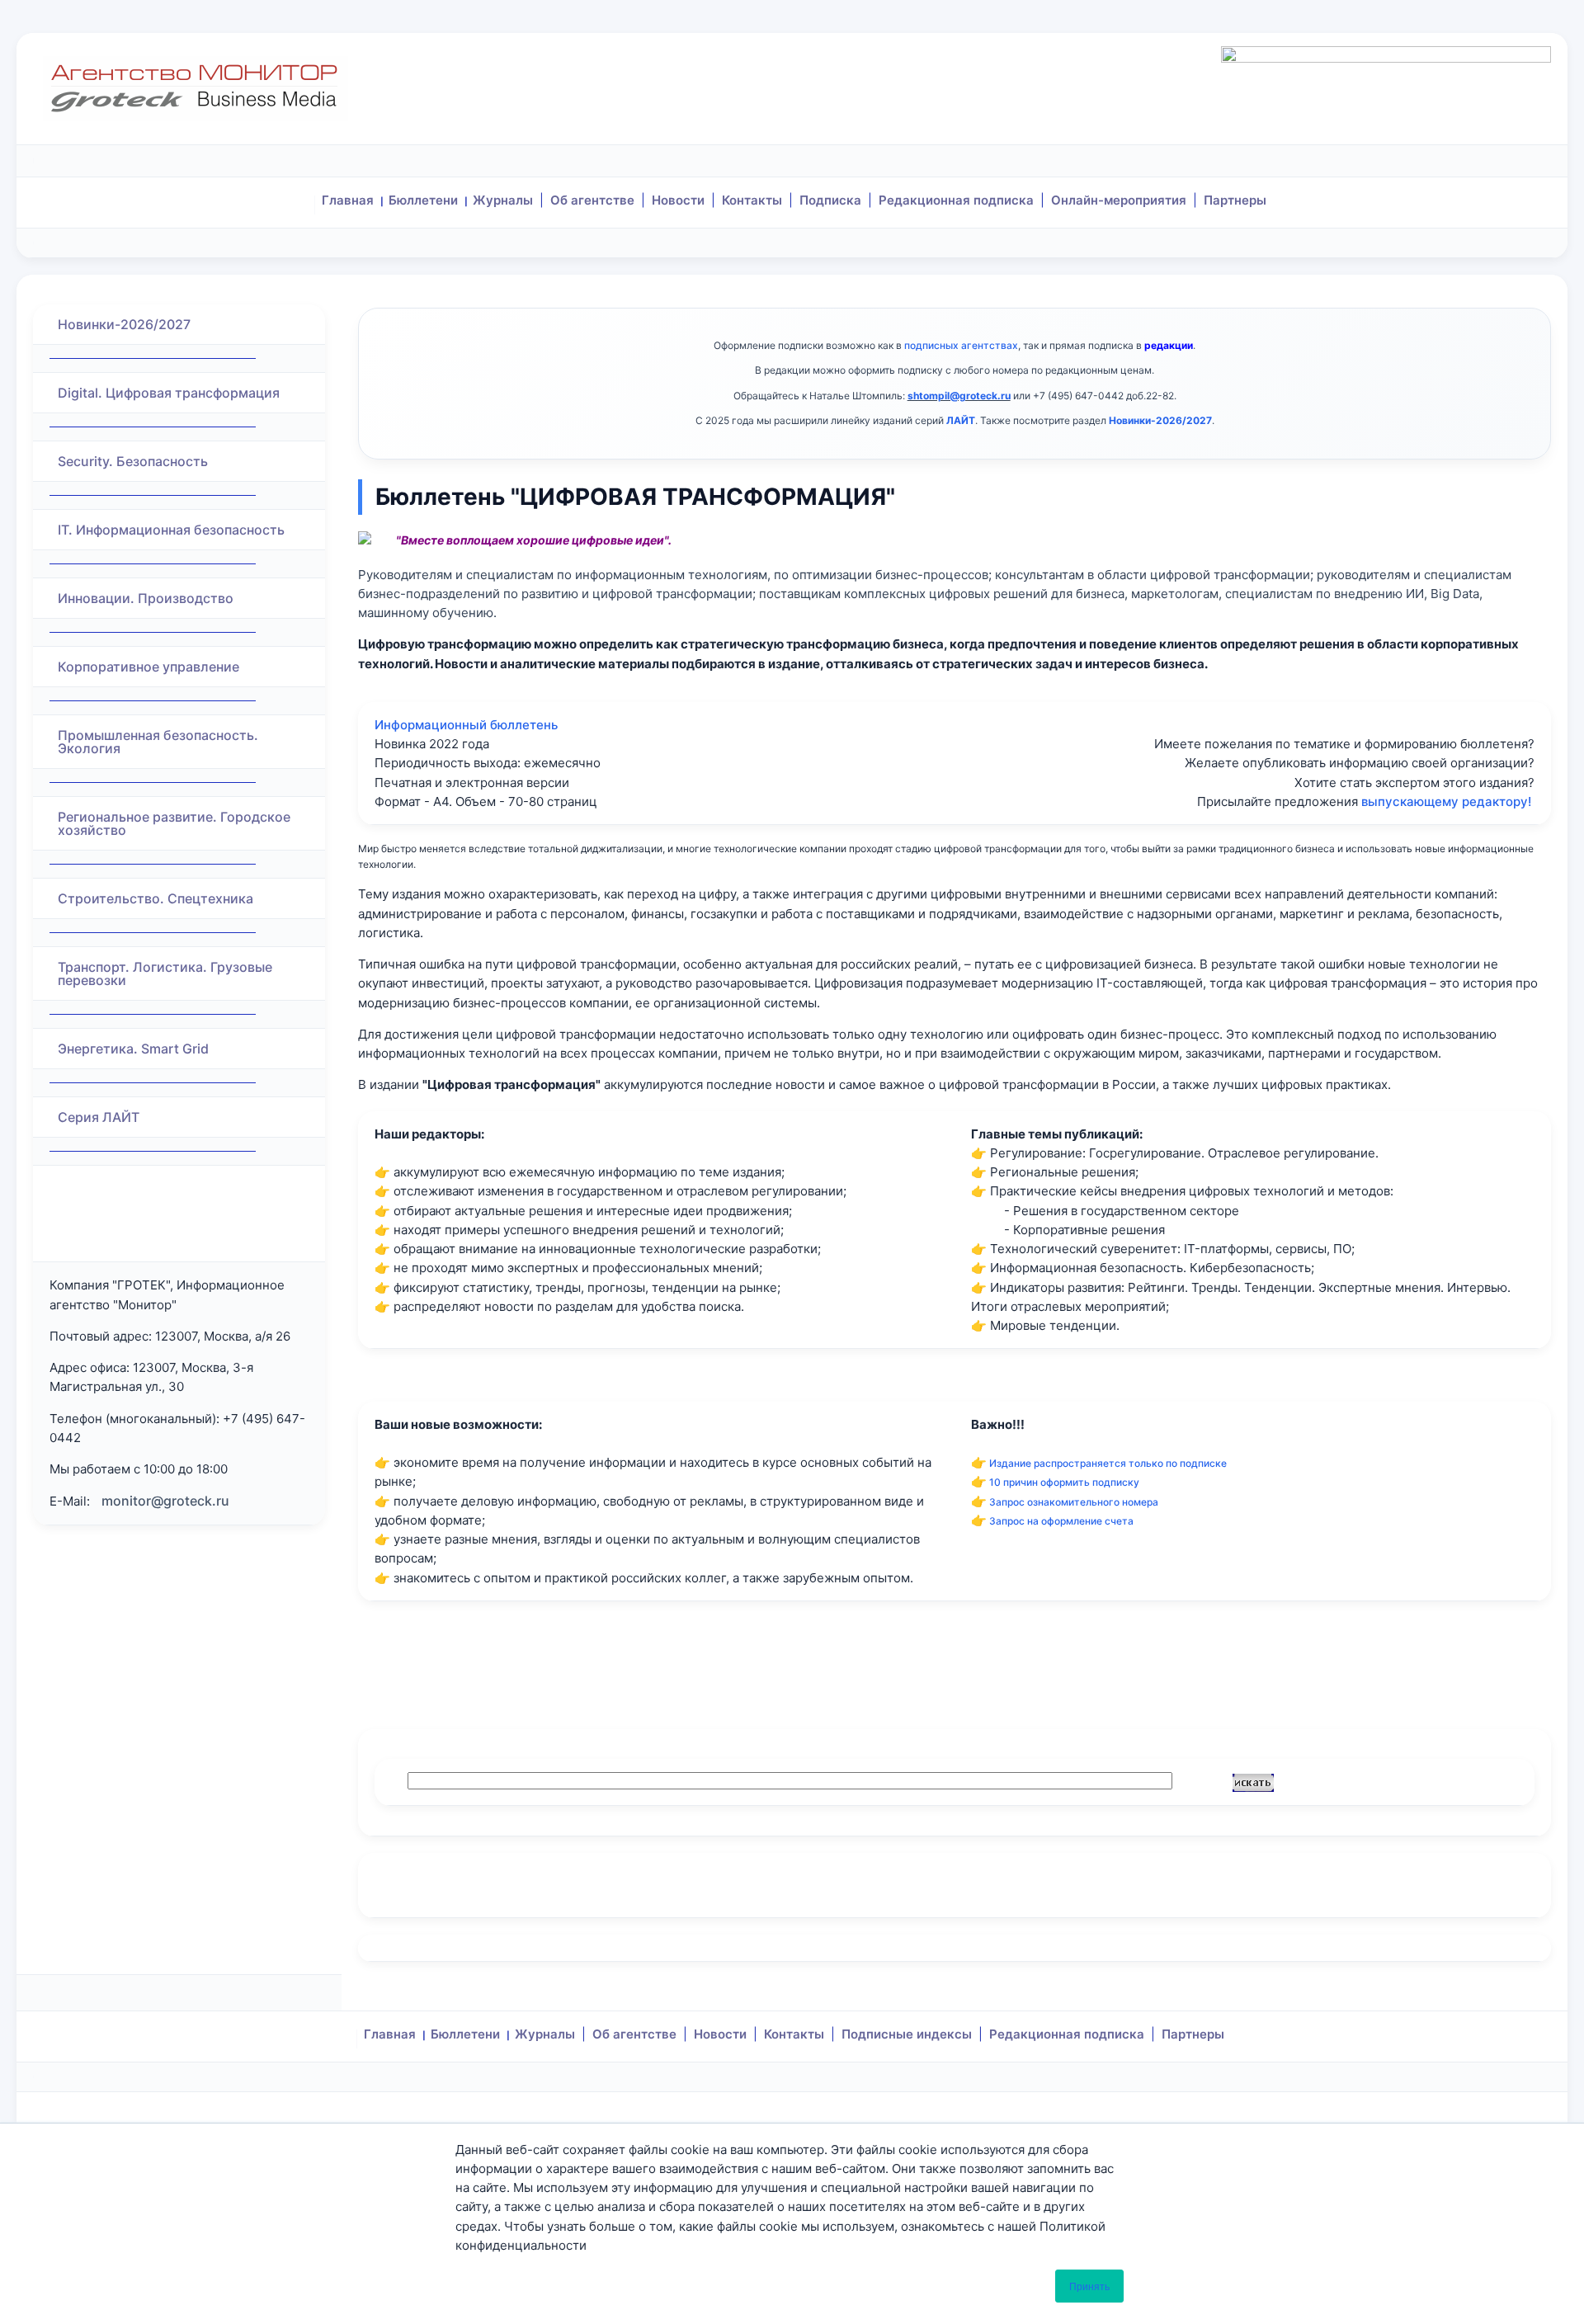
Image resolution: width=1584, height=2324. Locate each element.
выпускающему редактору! (1446, 801)
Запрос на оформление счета (1061, 1521)
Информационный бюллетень (466, 725)
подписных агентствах (961, 345)
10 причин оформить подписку (1064, 1482)
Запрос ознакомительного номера (1074, 1502)
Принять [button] (1089, 2286)
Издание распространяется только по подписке (1108, 1463)
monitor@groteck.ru (165, 1501)
